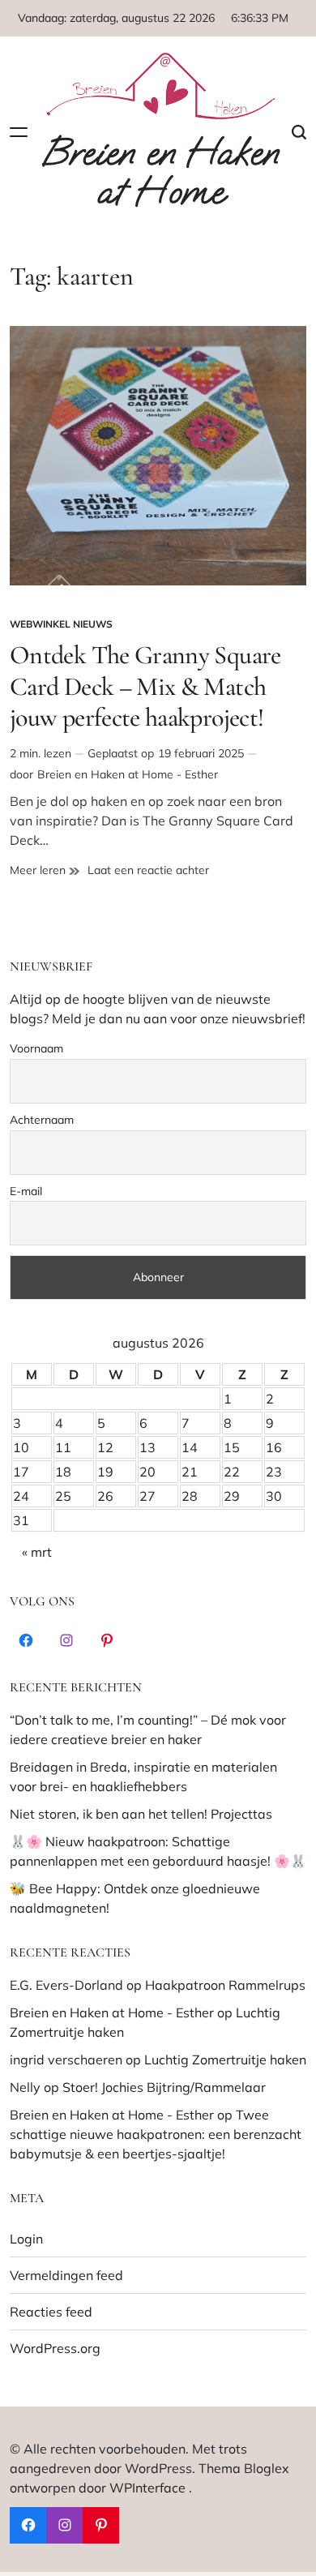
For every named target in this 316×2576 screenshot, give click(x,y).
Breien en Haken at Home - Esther (128, 774)
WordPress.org (55, 2348)
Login (26, 2239)
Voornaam (36, 1048)
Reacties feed (51, 2312)
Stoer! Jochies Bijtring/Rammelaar (164, 2087)
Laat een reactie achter (148, 870)
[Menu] (19, 133)
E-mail (26, 1191)
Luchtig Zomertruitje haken (225, 2060)
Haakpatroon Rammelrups (225, 1985)
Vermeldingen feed (66, 2275)
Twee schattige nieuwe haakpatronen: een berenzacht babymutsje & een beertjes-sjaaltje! (156, 2134)
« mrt (37, 1552)
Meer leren (45, 870)
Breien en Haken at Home (160, 173)
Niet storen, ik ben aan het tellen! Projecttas (141, 1814)
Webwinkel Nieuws (61, 624)
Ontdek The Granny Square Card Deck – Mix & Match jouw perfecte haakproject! (145, 686)
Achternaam (42, 1120)
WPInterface (147, 2488)
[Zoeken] (299, 133)
